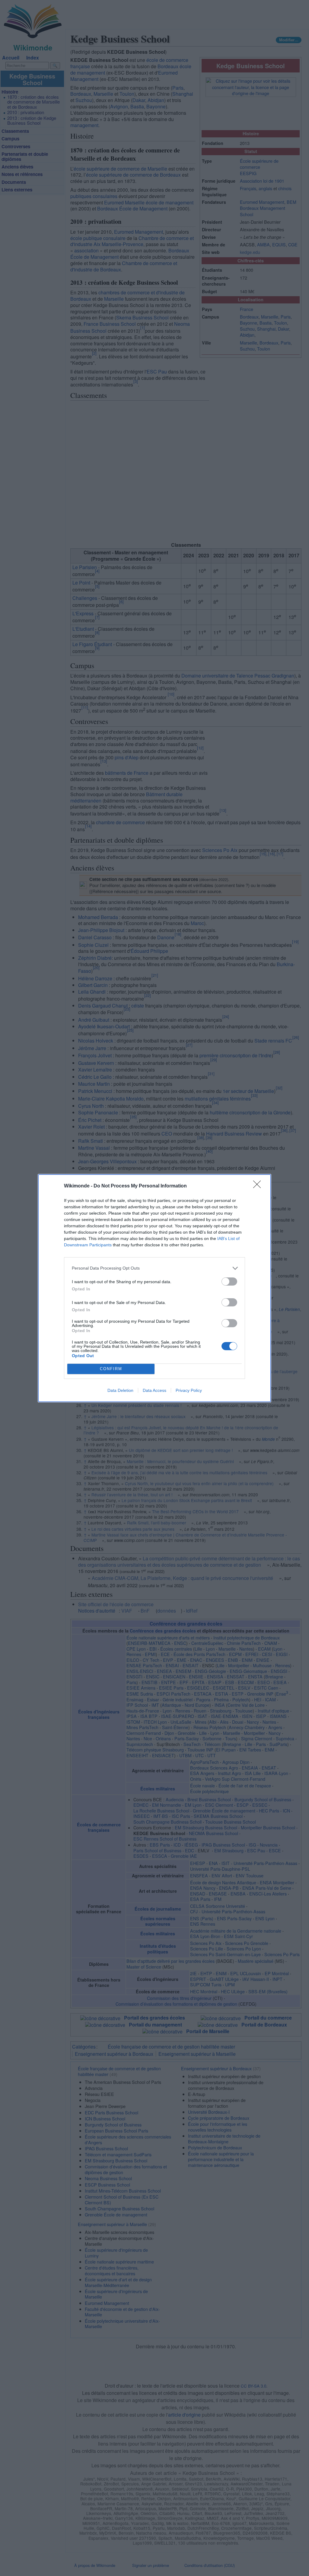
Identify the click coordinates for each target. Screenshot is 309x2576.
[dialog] (154, 1288)
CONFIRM (111, 1369)
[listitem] (154, 1268)
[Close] (259, 1186)
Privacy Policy (189, 1390)
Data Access (154, 1390)
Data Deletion (120, 1390)
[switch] (229, 1282)
